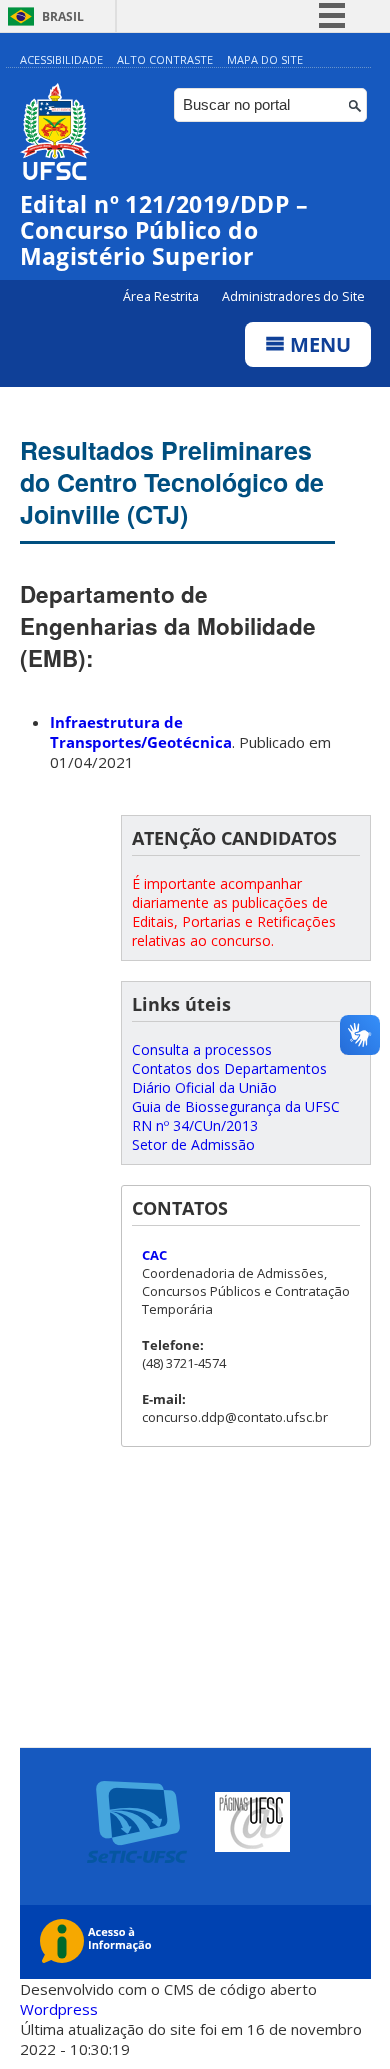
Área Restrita (162, 296)
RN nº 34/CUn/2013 (195, 1125)
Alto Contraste (165, 59)
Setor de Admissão (193, 1144)
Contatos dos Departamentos (229, 1068)
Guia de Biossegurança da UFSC (236, 1106)
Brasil (63, 16)
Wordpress (59, 2009)
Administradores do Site (293, 296)
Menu (318, 344)
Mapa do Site (265, 59)
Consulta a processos (202, 1049)
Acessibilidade (61, 59)
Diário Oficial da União (204, 1087)
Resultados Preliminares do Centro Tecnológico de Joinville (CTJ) (172, 482)
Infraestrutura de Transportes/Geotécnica (141, 732)
